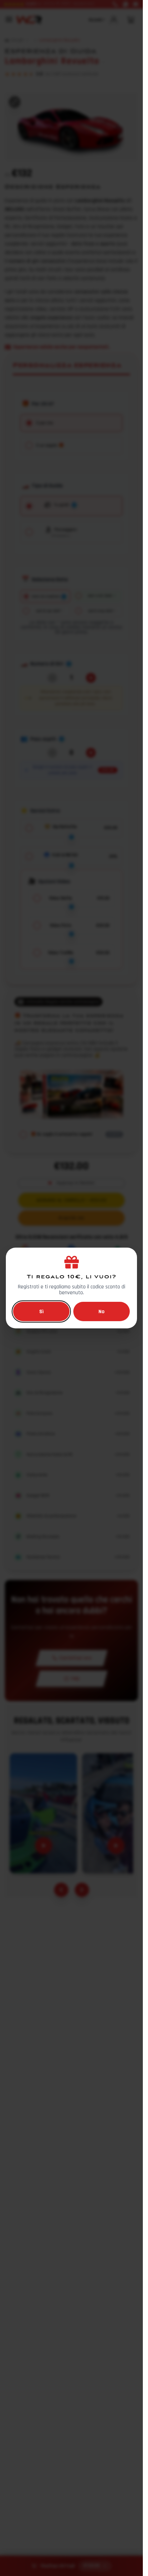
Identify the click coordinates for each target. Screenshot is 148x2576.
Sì (41, 1311)
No (102, 1311)
